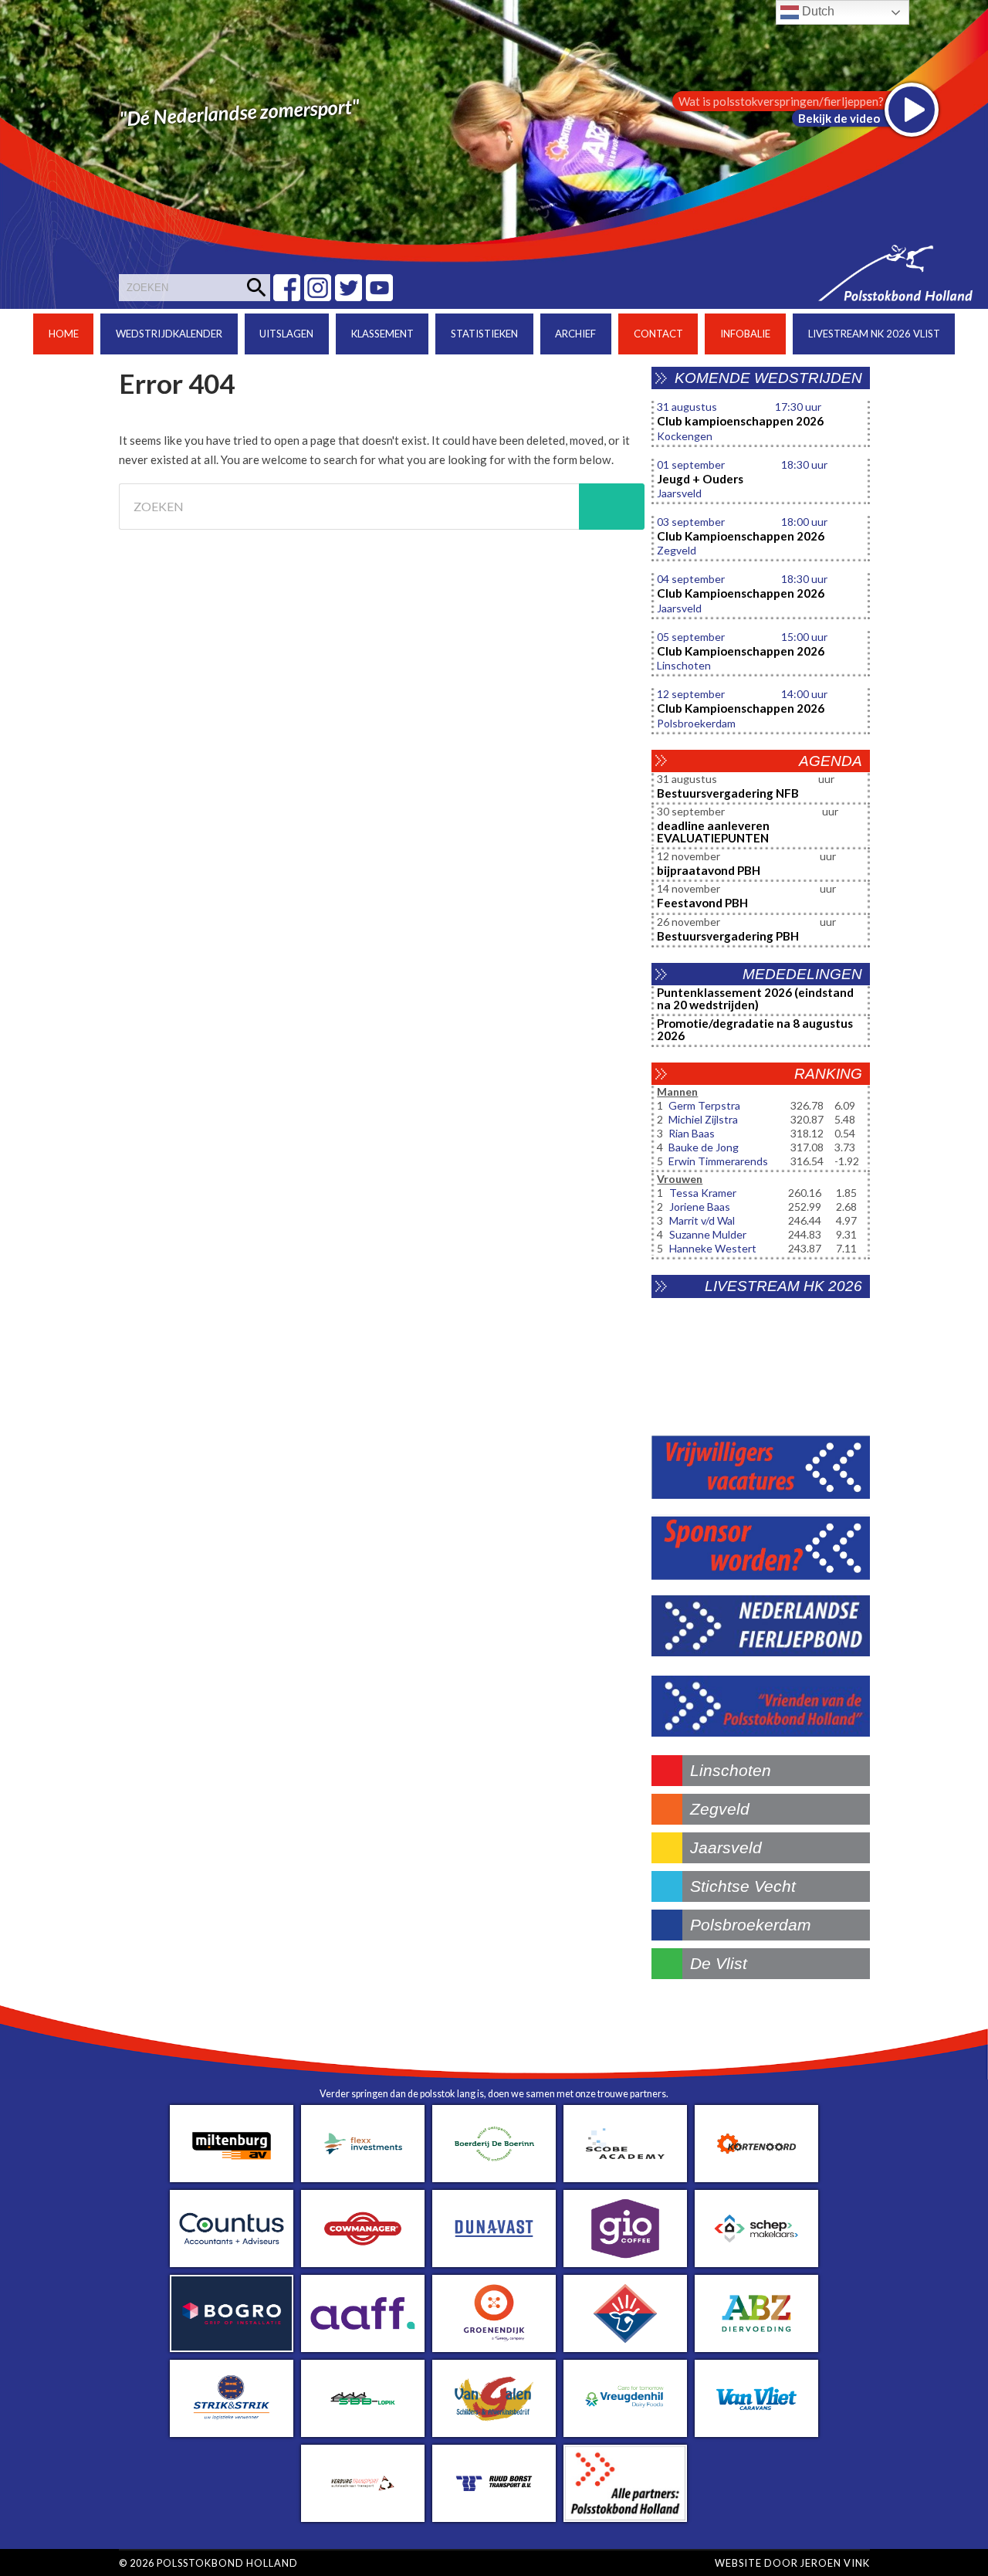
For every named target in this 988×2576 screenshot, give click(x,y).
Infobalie (745, 334)
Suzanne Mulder (708, 1234)
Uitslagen (286, 334)
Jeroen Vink (835, 2563)
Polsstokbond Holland (227, 2563)
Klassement (382, 334)
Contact (658, 334)
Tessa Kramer (703, 1193)
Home (64, 334)
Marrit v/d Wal (702, 1220)
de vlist (719, 1963)
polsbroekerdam (751, 1925)
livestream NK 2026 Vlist (874, 334)
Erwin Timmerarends (718, 1161)
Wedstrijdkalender (169, 334)
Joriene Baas (700, 1207)
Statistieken (484, 334)
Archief (575, 334)
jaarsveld (726, 1847)
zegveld (720, 1809)
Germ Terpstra (704, 1105)
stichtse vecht (743, 1886)
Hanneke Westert (713, 1248)
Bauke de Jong (704, 1147)
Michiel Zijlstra (703, 1119)
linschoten (731, 1770)
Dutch (817, 11)
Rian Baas (692, 1133)
